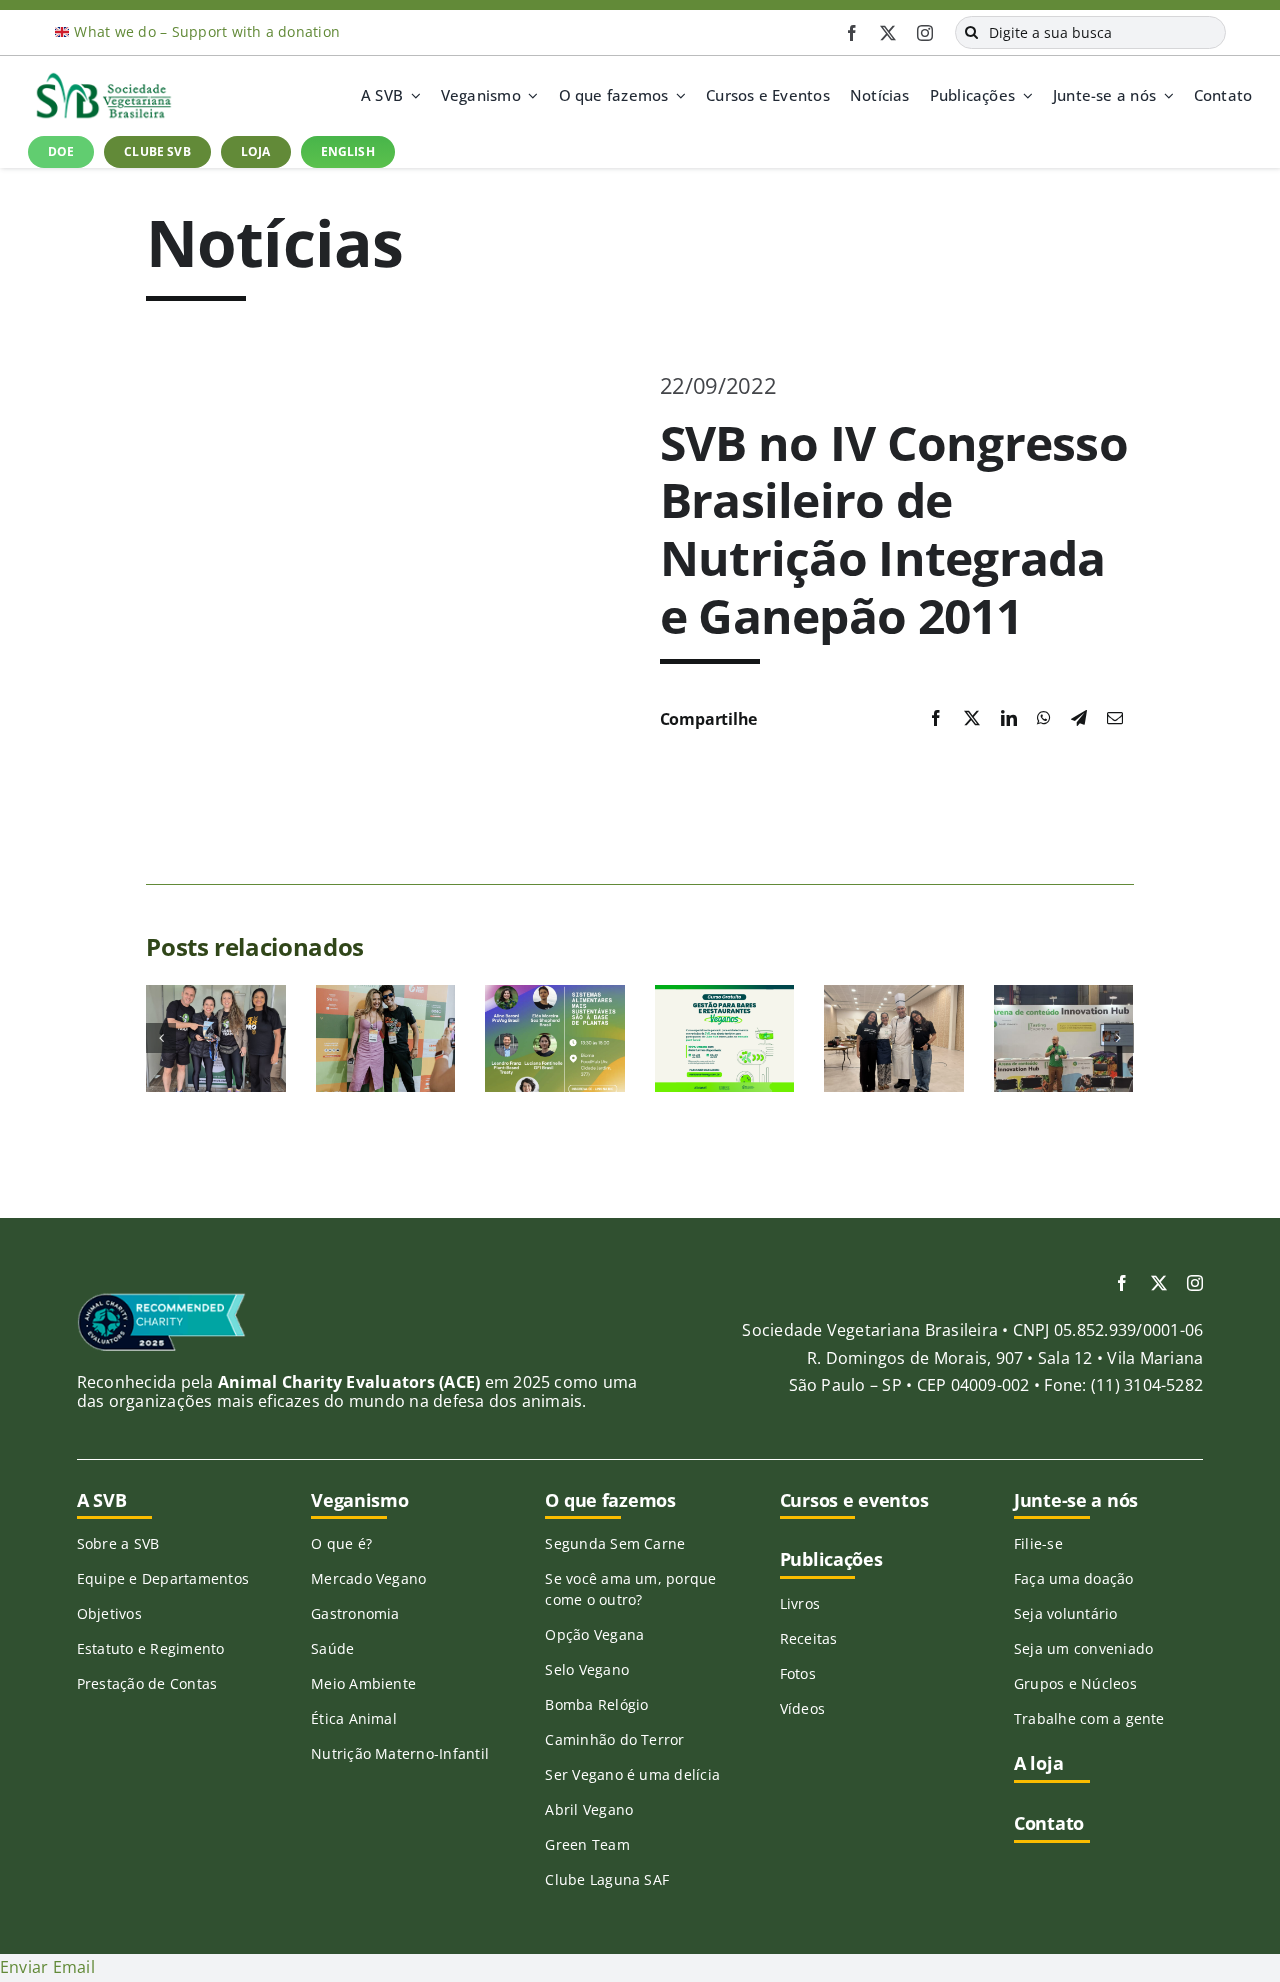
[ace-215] (161, 1300)
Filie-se (1038, 1543)
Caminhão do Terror (614, 1739)
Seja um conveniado (1083, 1648)
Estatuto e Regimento (151, 1648)
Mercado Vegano (368, 1578)
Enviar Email (47, 1967)
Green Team (587, 1844)
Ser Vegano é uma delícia (632, 1774)
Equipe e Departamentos (163, 1578)
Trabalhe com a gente (1089, 1718)
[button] (161, 1038)
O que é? (341, 1543)
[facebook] (852, 33)
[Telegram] (1079, 719)
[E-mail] (1115, 719)
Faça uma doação (1074, 1578)
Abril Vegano (589, 1809)
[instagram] (925, 33)
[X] (972, 719)
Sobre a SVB (118, 1543)
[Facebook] (936, 719)
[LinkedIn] (1009, 719)
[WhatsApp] (1044, 719)
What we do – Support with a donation (207, 31)
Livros (800, 1603)
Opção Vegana (594, 1634)
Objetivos (109, 1613)
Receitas (809, 1638)
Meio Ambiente (363, 1683)
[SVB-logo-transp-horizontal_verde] (103, 78)
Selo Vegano (587, 1669)
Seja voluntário (1066, 1613)
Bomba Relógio (596, 1704)
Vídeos (802, 1708)
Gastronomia (355, 1613)
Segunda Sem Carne (615, 1543)
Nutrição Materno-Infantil (400, 1753)
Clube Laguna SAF (607, 1879)
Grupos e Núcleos (1075, 1683)
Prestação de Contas (147, 1683)
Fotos (798, 1673)
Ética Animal (354, 1718)
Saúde (332, 1648)
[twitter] (888, 33)
